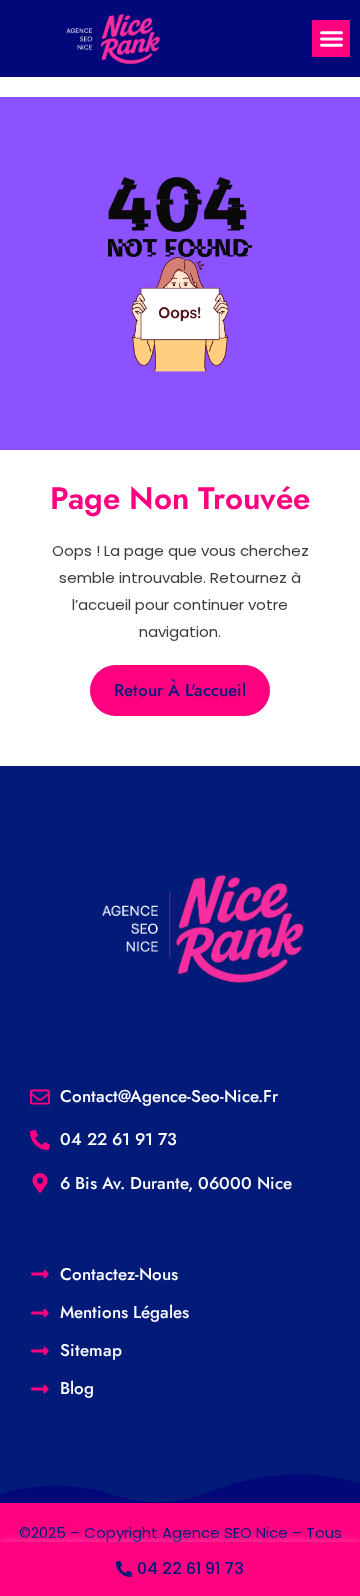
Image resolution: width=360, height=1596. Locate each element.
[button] (331, 39)
